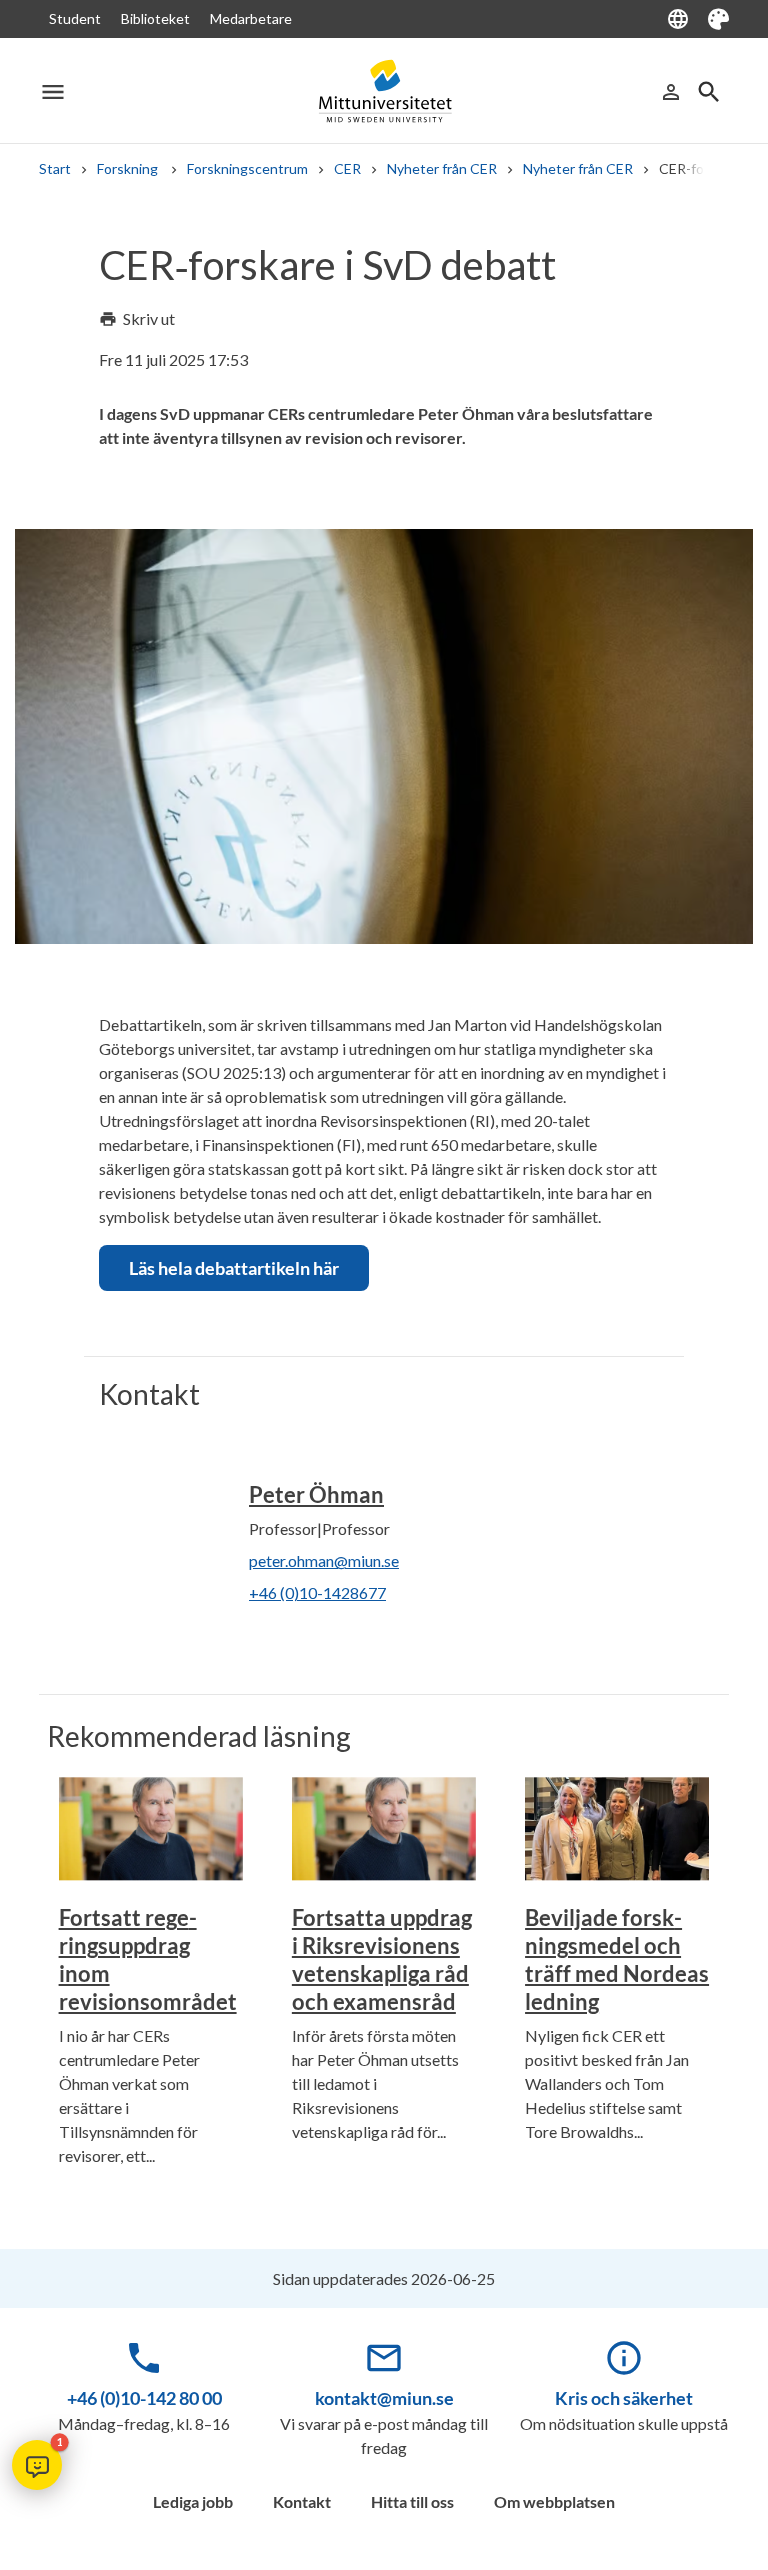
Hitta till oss (412, 2501)
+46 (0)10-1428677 (317, 1592)
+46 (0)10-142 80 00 (144, 2398)
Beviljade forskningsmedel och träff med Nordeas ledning (617, 1959)
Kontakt (302, 2501)
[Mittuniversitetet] (384, 91)
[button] (37, 2465)
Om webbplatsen (554, 2501)
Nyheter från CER (442, 168)
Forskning (129, 168)
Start (55, 168)
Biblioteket (155, 18)
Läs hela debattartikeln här (234, 1268)
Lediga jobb (193, 2501)
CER (347, 168)
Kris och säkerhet (624, 2398)
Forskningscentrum (247, 168)
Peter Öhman (316, 1494)
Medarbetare (251, 18)
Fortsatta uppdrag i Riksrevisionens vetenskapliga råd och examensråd (382, 1959)
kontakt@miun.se (384, 2398)
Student (75, 18)
